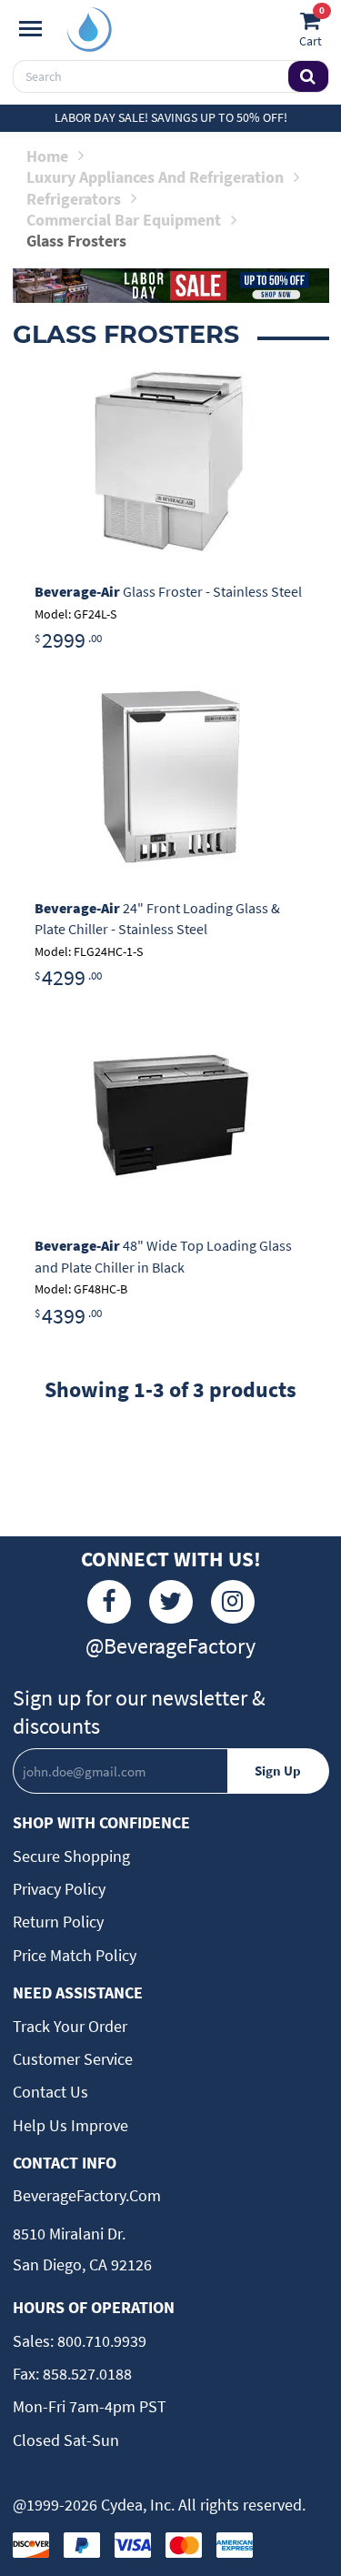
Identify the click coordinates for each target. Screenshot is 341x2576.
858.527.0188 (85, 2374)
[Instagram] (233, 1602)
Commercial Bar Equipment (124, 220)
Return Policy (58, 1922)
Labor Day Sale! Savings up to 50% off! (171, 117)
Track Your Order (70, 2026)
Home (47, 156)
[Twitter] (171, 1602)
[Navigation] (30, 29)
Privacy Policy (59, 1889)
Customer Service (73, 2059)
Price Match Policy (75, 1955)
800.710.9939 (100, 2341)
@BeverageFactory (170, 1646)
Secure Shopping (71, 1856)
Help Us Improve (70, 2125)
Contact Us (50, 2092)
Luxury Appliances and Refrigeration (155, 177)
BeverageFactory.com (87, 2195)
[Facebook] (109, 1602)
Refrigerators (74, 199)
